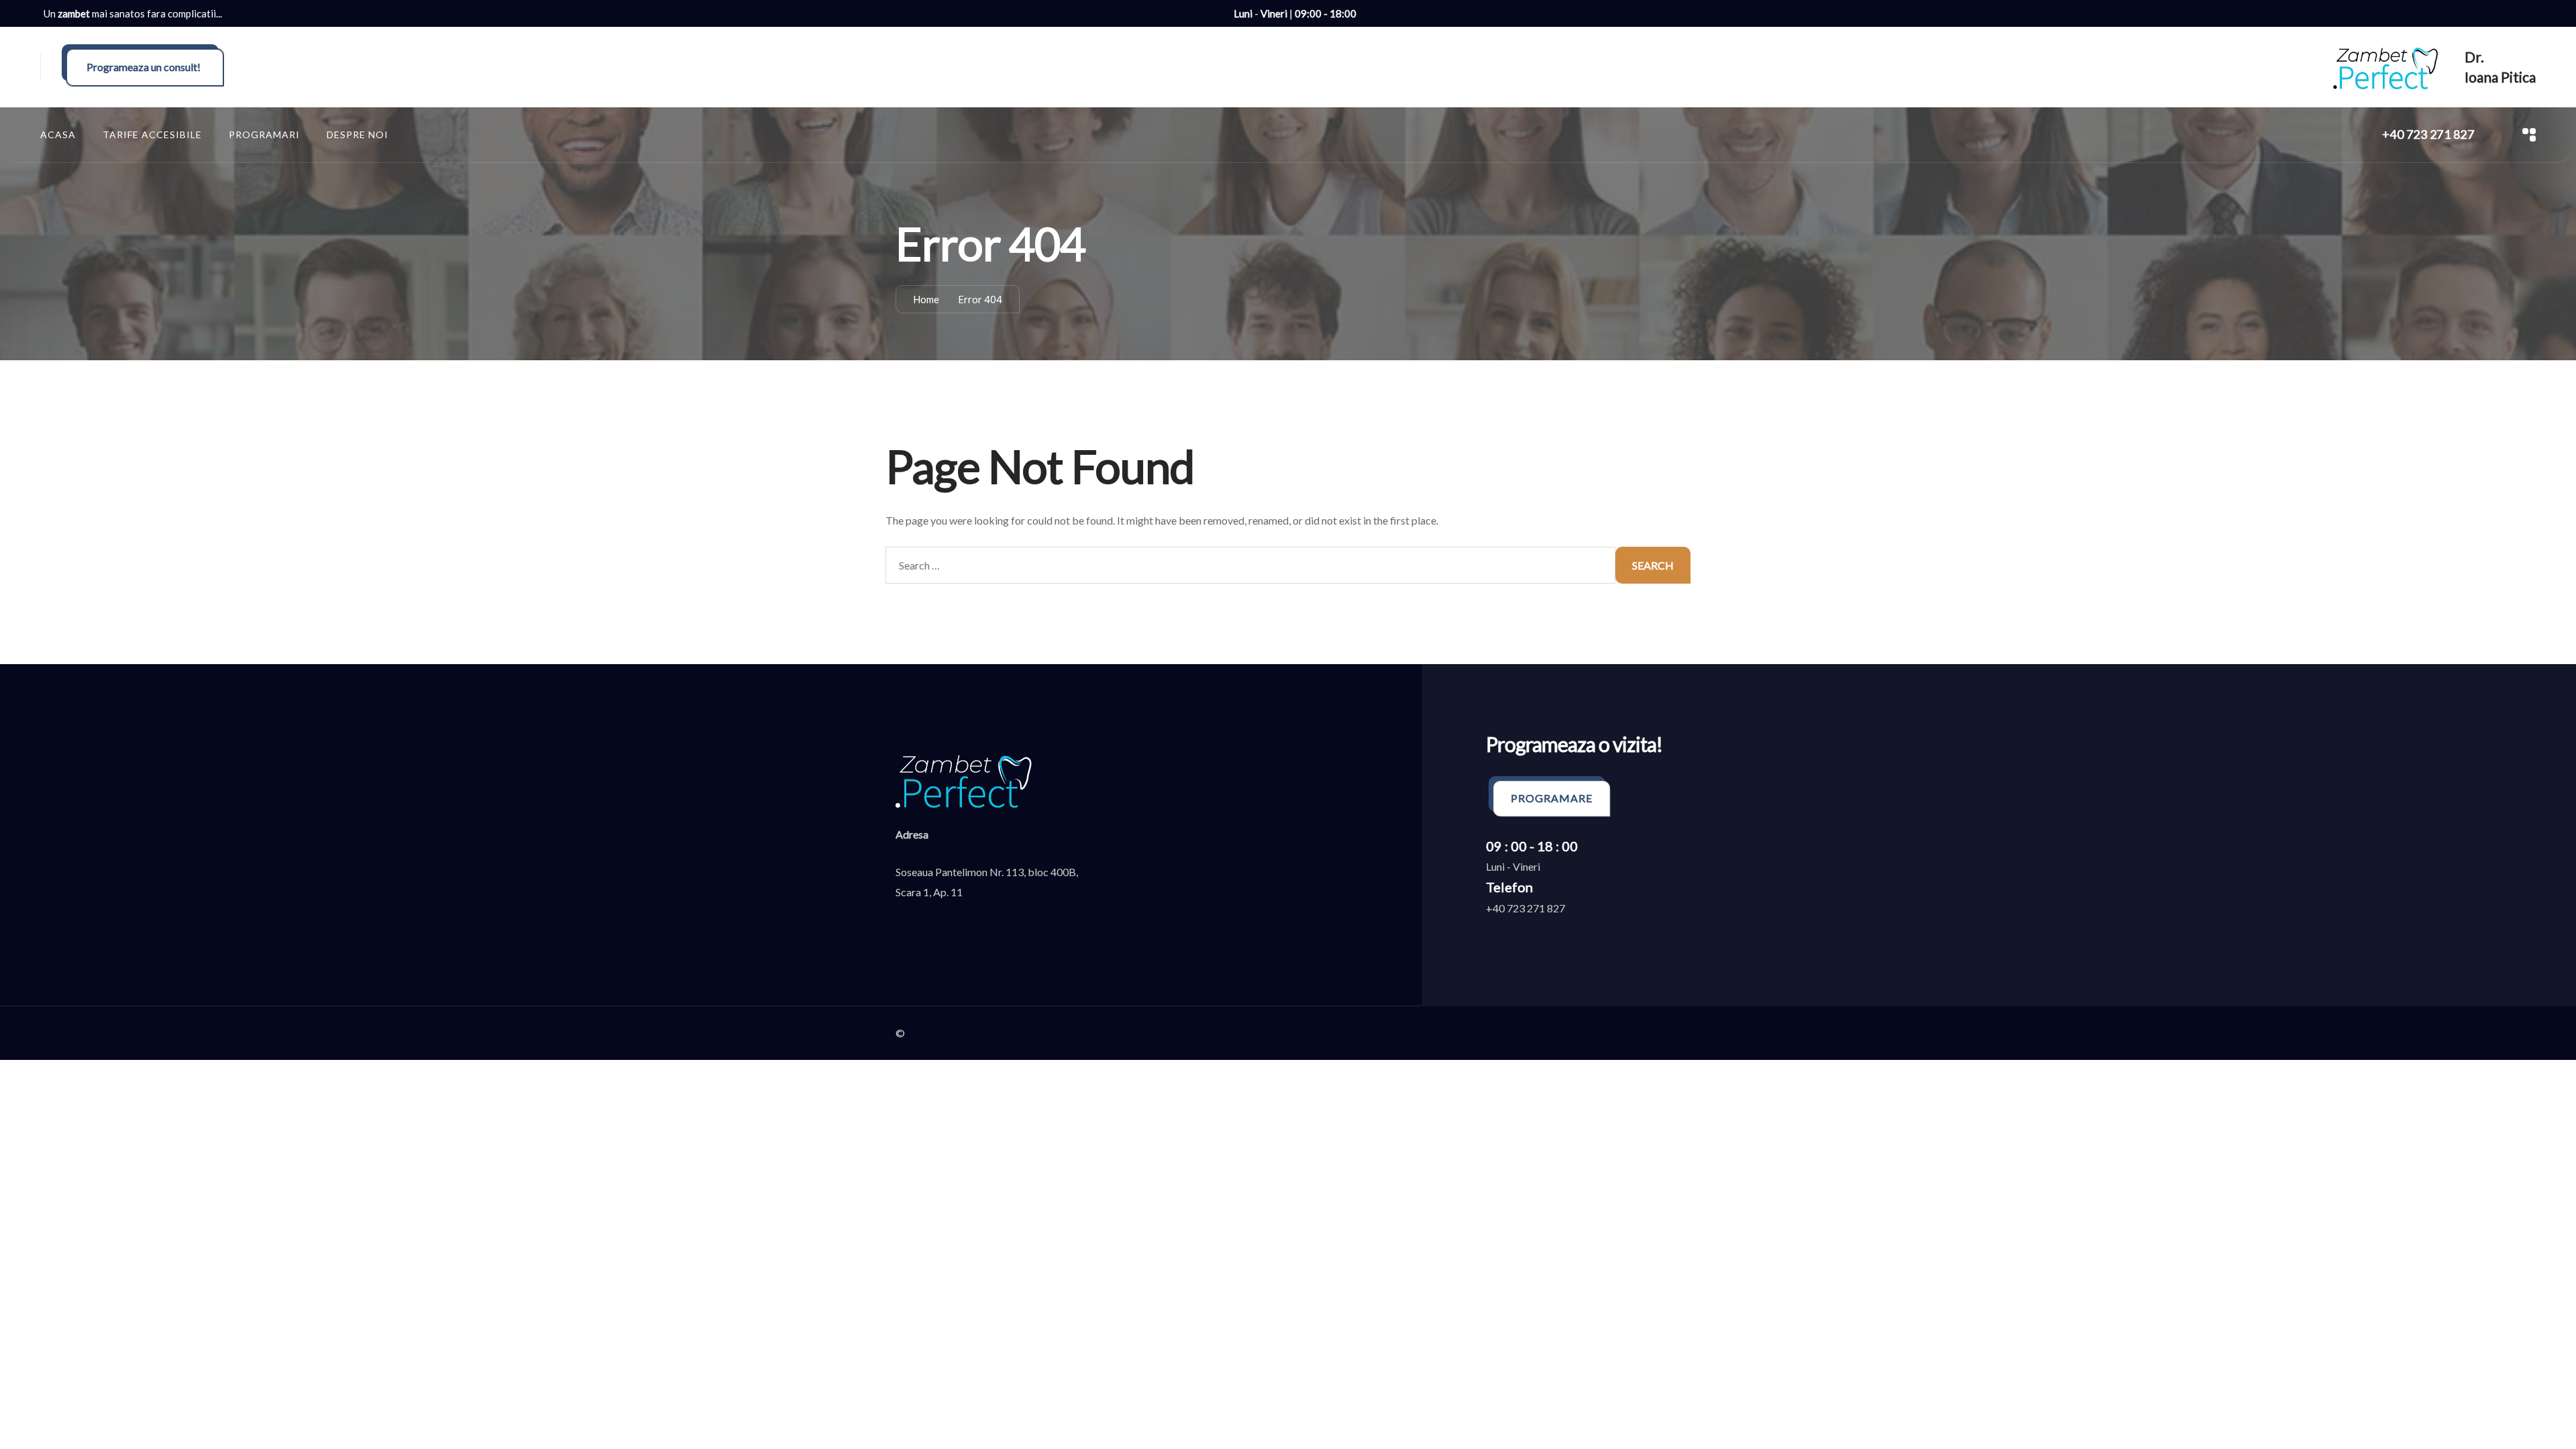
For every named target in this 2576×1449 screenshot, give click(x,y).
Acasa (58, 135)
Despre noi (358, 135)
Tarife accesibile (152, 135)
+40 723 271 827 (2428, 134)
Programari (264, 135)
